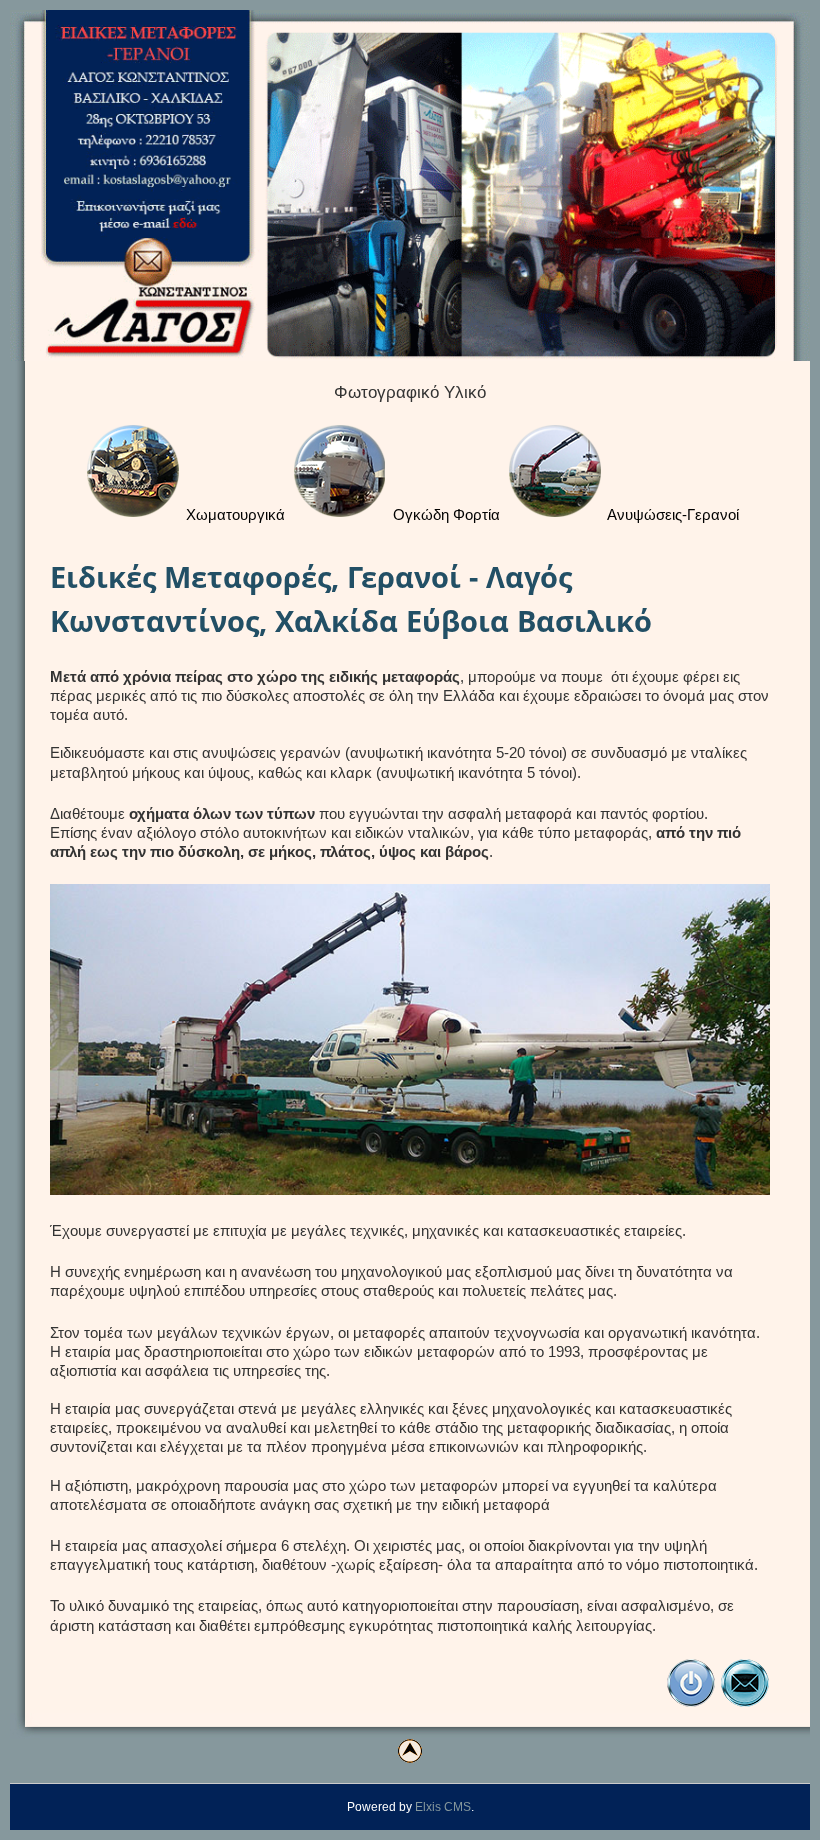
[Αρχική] (691, 1703)
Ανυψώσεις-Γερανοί (671, 515)
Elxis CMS (443, 1807)
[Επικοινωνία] (745, 1703)
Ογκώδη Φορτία (444, 515)
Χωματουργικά (233, 515)
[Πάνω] (410, 1751)
